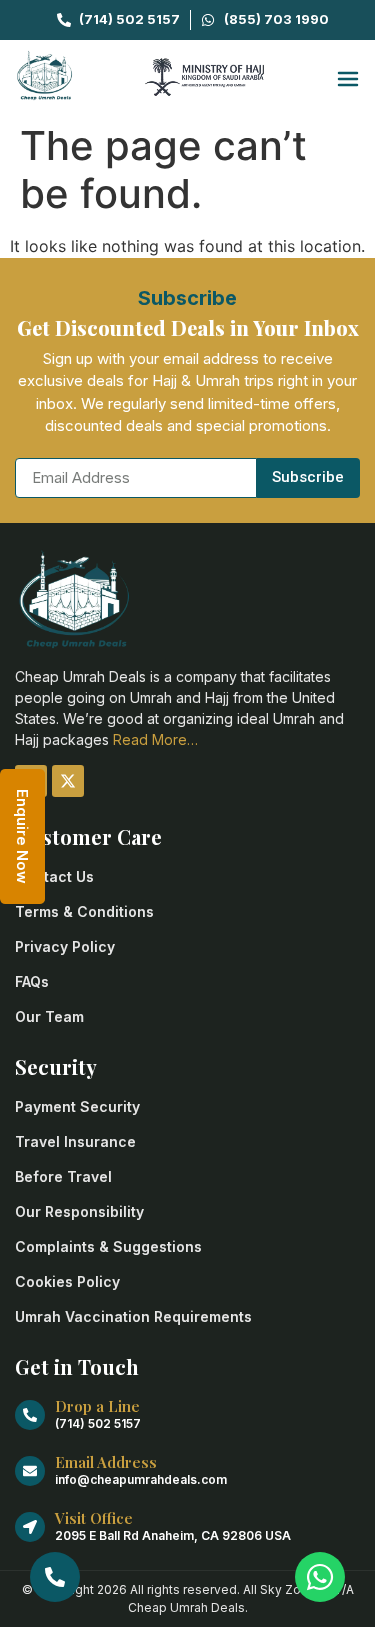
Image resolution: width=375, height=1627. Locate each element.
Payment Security (77, 1106)
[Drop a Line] (30, 1415)
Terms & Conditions (84, 911)
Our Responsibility (79, 1211)
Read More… (155, 739)
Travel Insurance (75, 1141)
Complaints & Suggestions (108, 1246)
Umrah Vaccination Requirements (133, 1316)
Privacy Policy (65, 946)
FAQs (32, 981)
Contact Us (54, 876)
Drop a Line (97, 1406)
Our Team (49, 1016)
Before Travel (63, 1176)
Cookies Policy (67, 1281)
